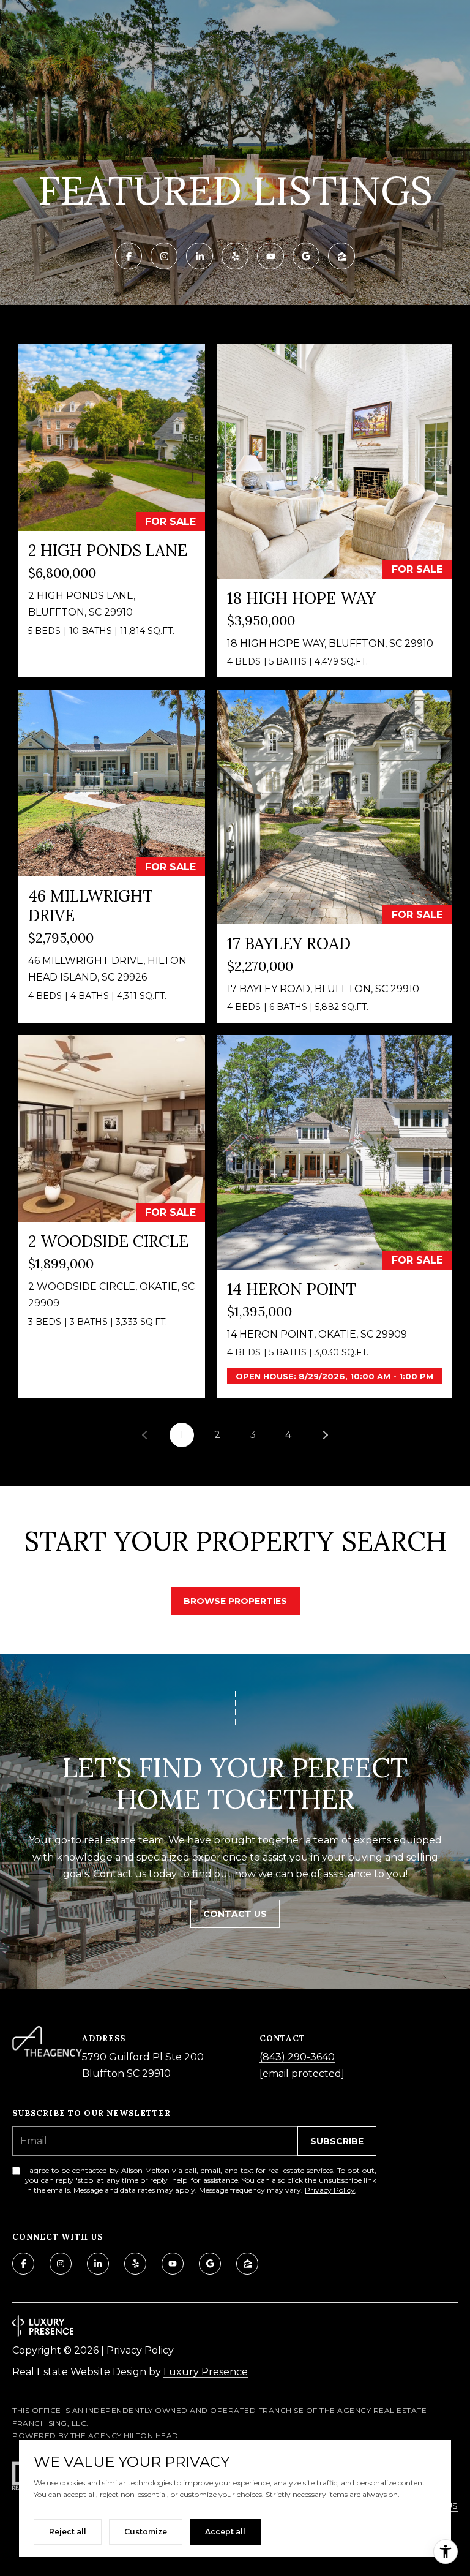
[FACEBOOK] (129, 256)
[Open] (112, 438)
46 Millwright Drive (91, 906)
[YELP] (235, 256)
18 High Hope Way (301, 598)
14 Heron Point (292, 1289)
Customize (146, 2532)
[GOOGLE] (306, 256)
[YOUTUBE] (270, 256)
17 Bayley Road (289, 943)
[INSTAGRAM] (164, 256)
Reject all (68, 2532)
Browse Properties (235, 1601)
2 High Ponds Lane (108, 550)
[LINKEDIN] (200, 256)
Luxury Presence (206, 2372)
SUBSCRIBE (337, 2141)
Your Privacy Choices (235, 2562)
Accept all (225, 2532)
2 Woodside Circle (108, 1241)
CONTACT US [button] (235, 1914)
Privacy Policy (330, 2190)
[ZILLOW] (341, 256)
